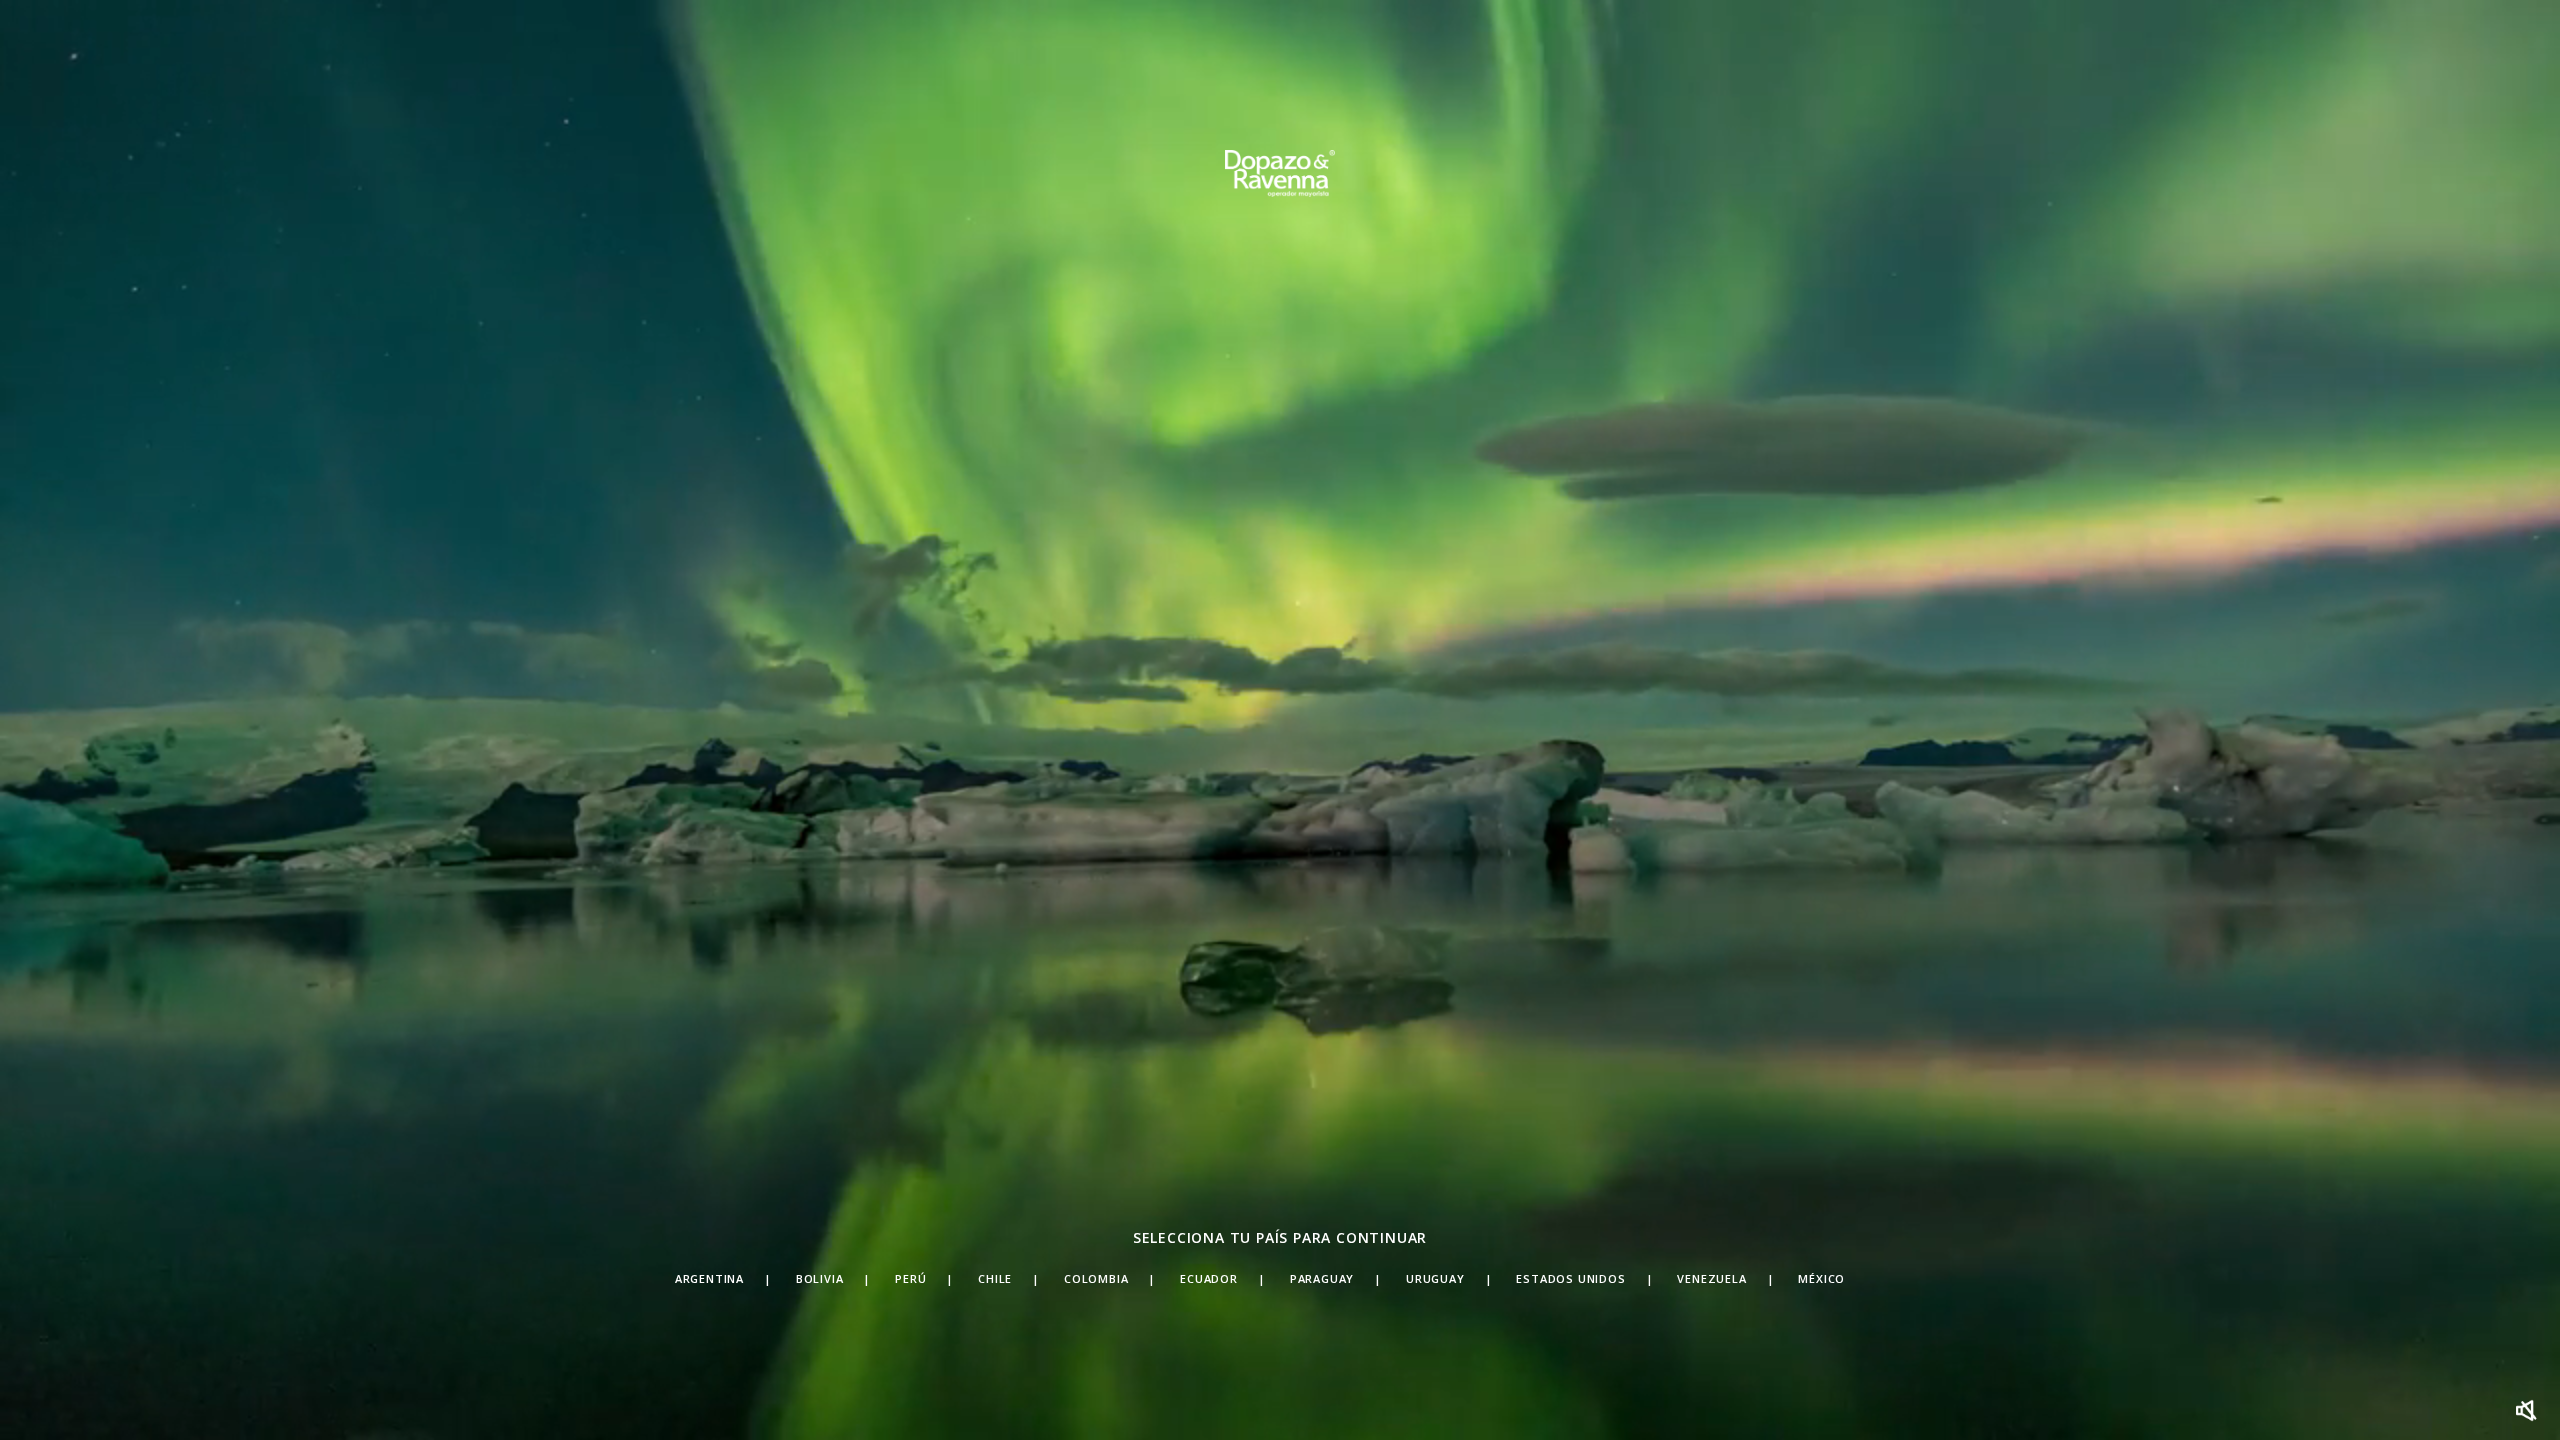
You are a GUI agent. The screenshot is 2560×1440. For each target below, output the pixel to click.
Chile (995, 1278)
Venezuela (1711, 1278)
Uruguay (1435, 1278)
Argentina (709, 1278)
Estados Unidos (1570, 1278)
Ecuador (1209, 1278)
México (1821, 1278)
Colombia (1096, 1278)
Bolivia (820, 1278)
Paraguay (1322, 1278)
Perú (910, 1278)
